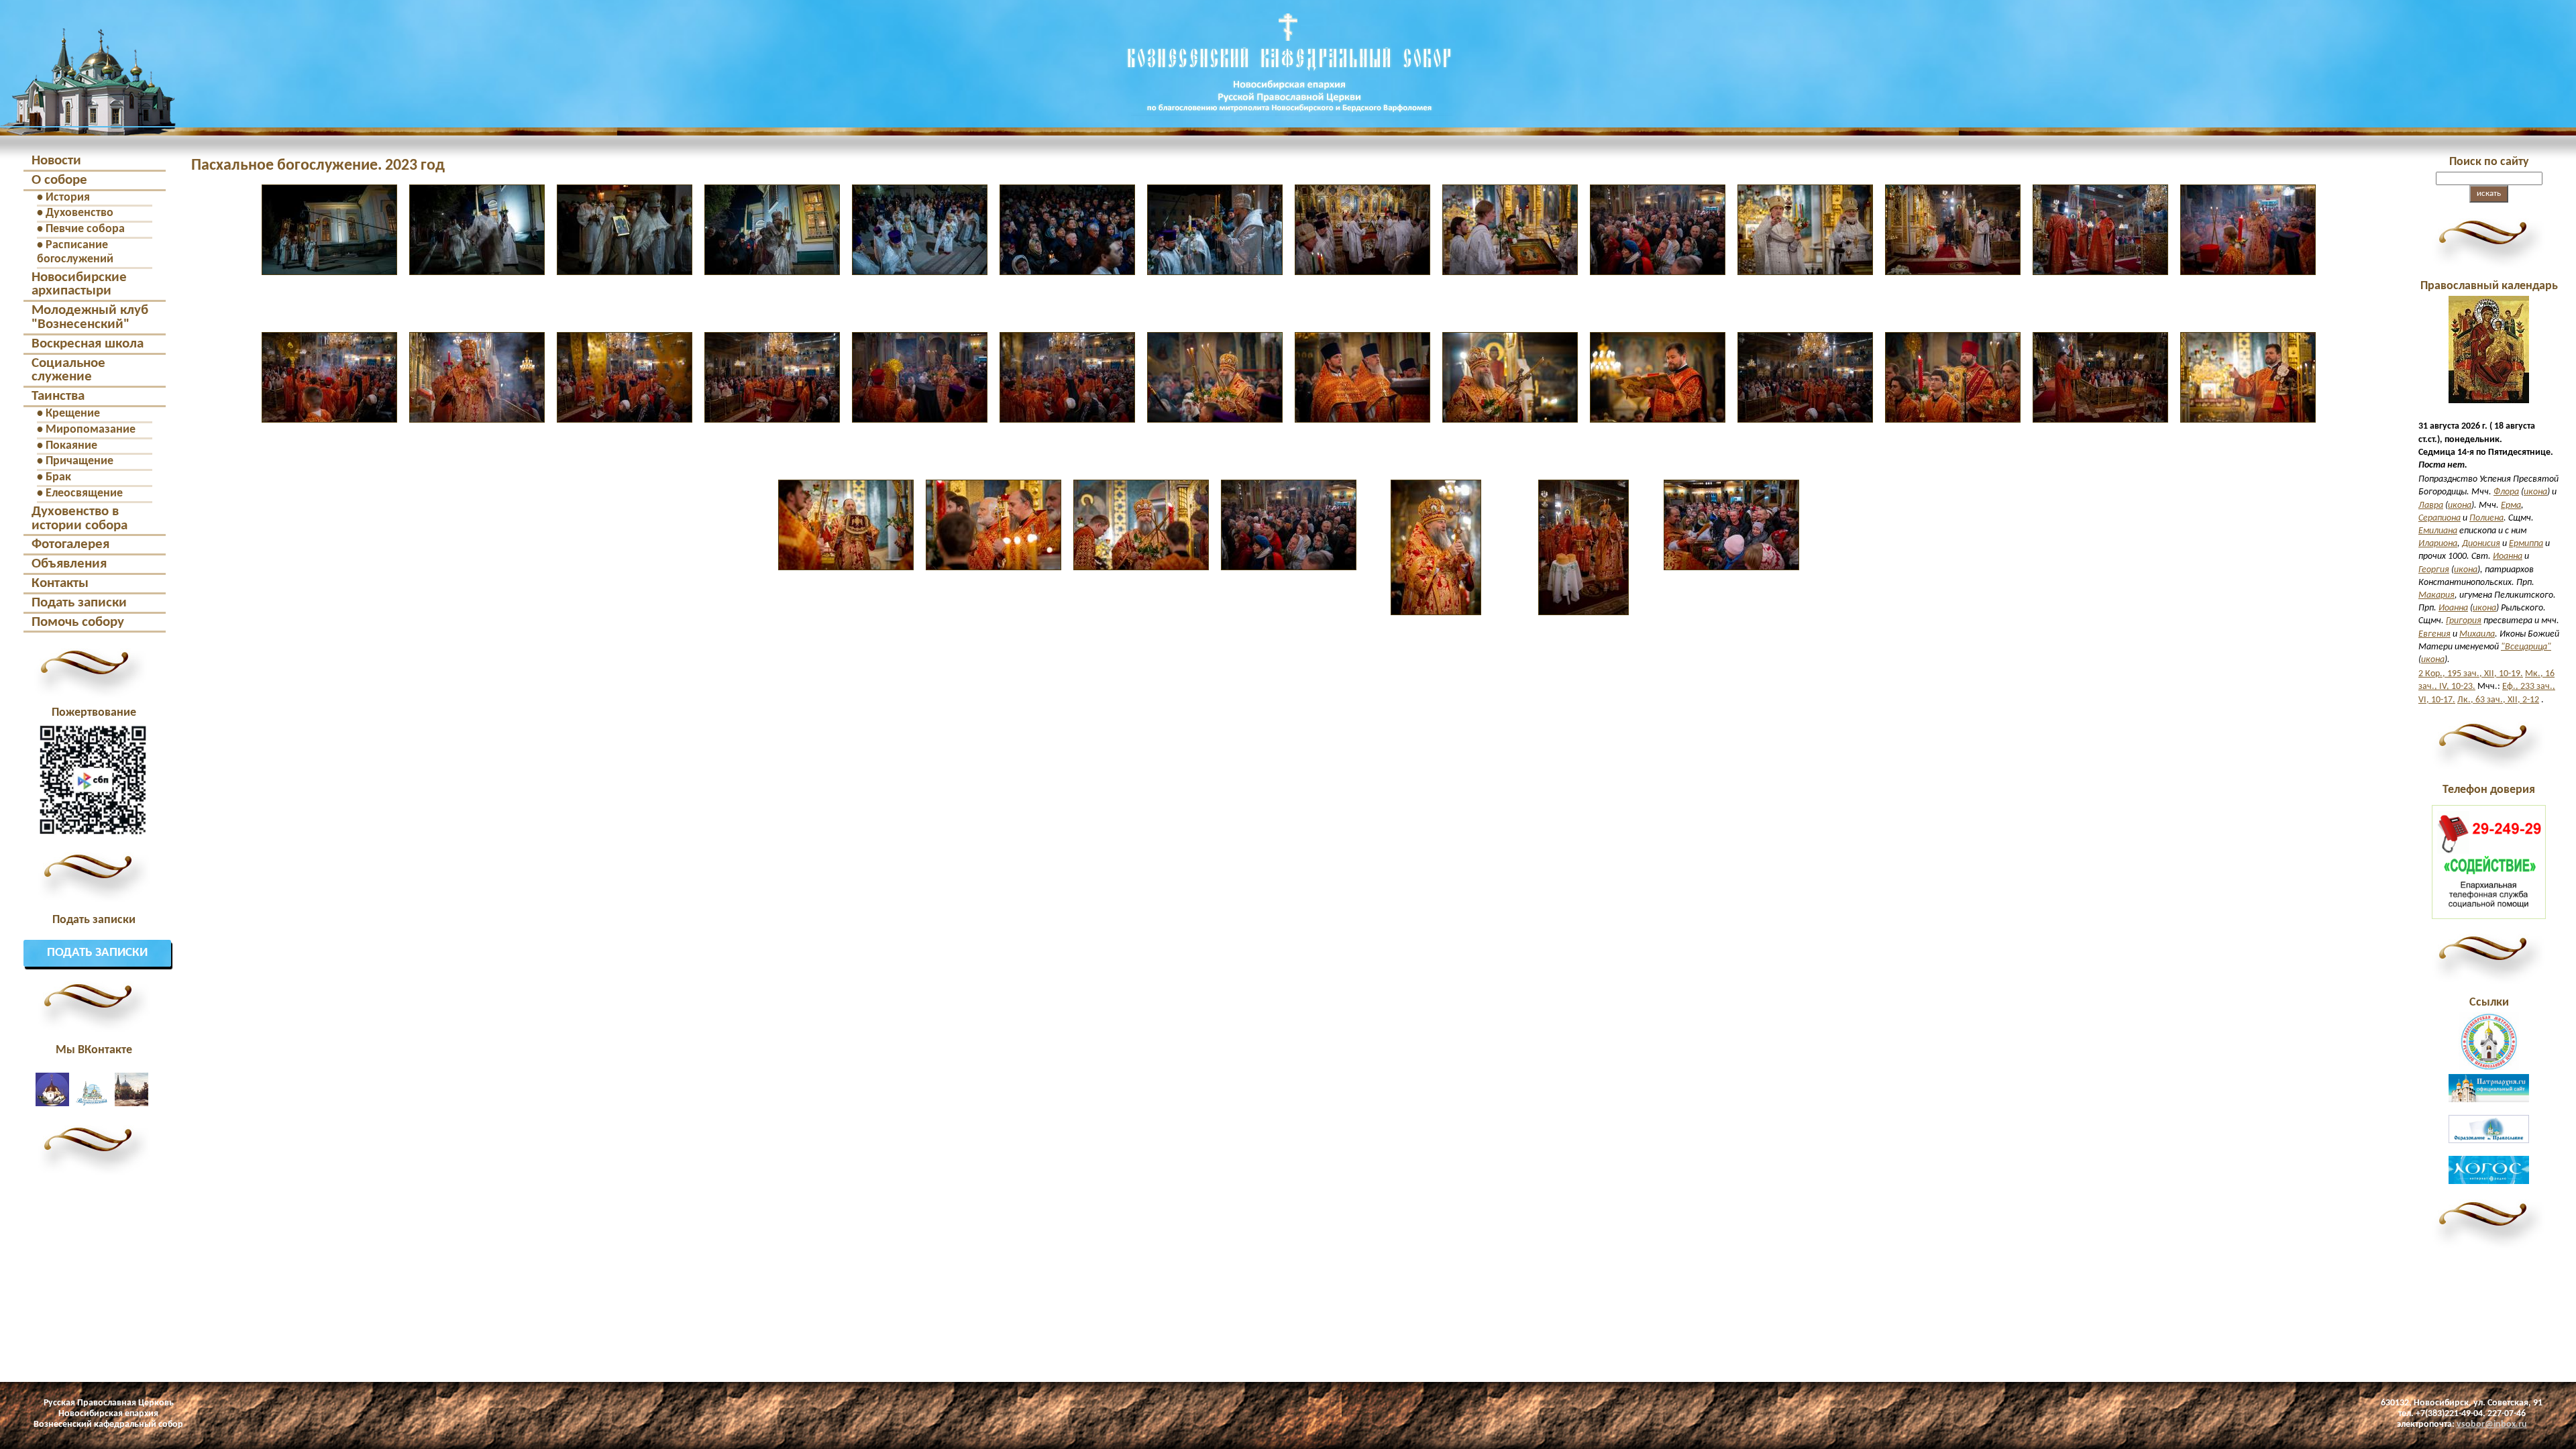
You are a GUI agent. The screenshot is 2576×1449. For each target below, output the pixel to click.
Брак (58, 477)
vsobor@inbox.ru (2492, 1425)
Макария (2436, 595)
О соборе (59, 180)
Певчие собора (85, 229)
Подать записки (79, 603)
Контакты (60, 583)
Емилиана (2438, 531)
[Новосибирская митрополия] (2489, 1068)
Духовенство (79, 213)
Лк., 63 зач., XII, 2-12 (2498, 700)
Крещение (73, 414)
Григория (2464, 621)
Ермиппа (2526, 544)
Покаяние (71, 446)
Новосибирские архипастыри (79, 284)
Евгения (2434, 634)
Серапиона (2439, 518)
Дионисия (2481, 544)
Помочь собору (78, 622)
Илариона (2438, 544)
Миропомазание (91, 430)
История (68, 198)
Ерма (2511, 505)
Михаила (2477, 634)
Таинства (58, 396)
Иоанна (2508, 556)
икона (2535, 492)
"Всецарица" (2526, 647)
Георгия (2434, 570)
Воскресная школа (88, 344)
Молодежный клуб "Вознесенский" (90, 317)
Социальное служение (68, 370)
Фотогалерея (70, 544)
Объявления (69, 564)
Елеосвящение (84, 493)
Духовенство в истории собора (79, 519)
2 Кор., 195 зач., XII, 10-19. (2471, 674)
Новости (56, 161)
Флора (2506, 492)
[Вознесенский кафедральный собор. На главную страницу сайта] (88, 123)
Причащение (79, 461)
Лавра (2431, 505)
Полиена (2486, 518)
